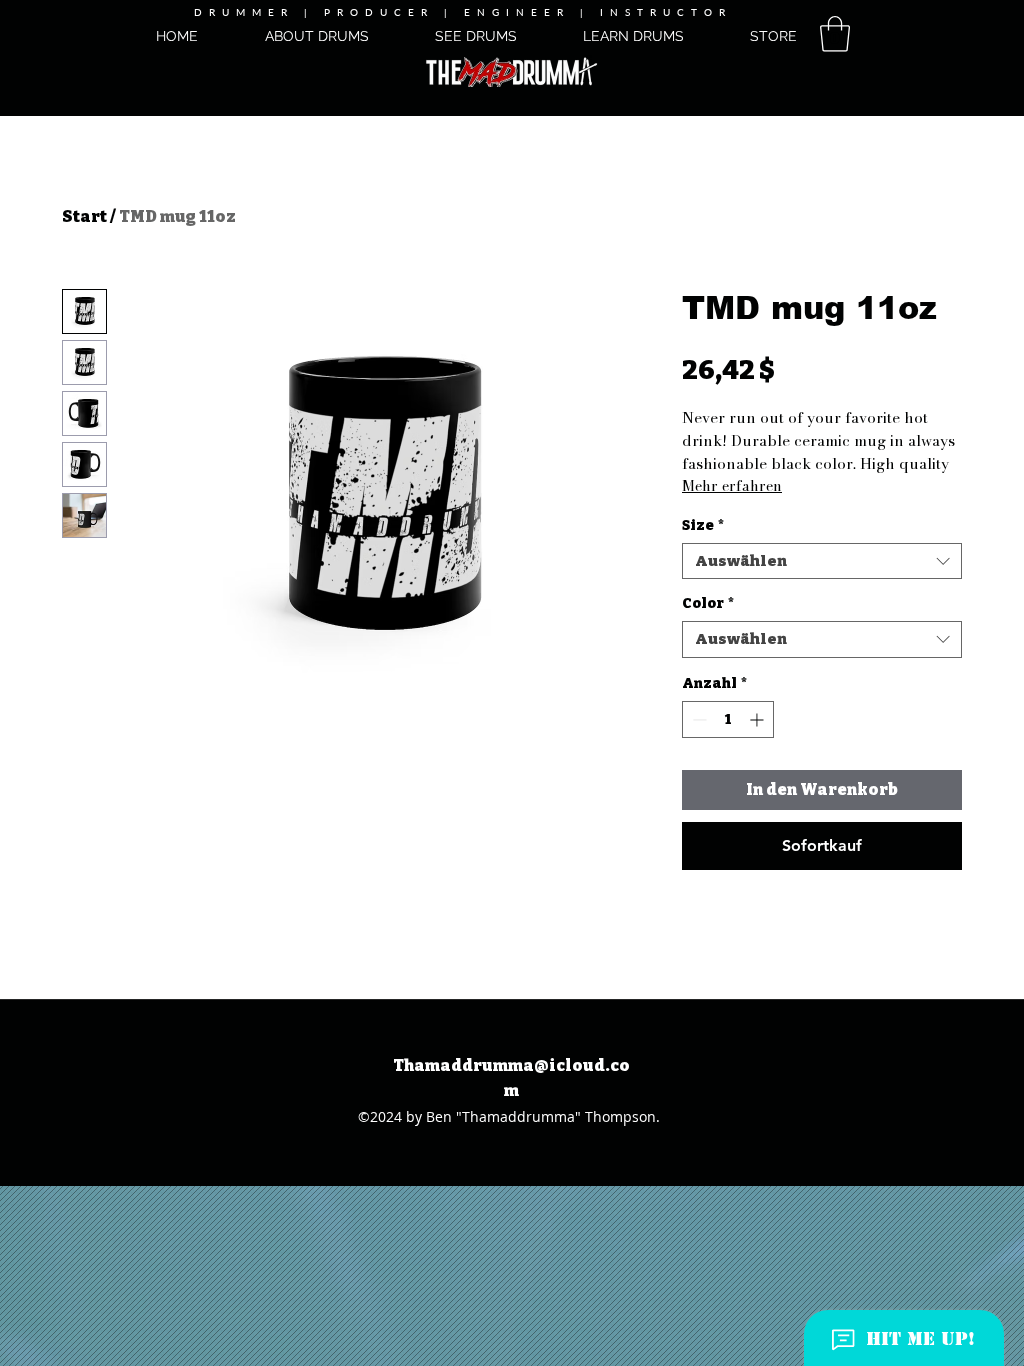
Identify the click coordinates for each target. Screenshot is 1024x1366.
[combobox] (822, 561)
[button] (835, 34)
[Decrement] (697, 719)
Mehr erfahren (732, 486)
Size (703, 525)
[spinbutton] (728, 719)
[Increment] (758, 719)
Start (84, 216)
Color (708, 603)
